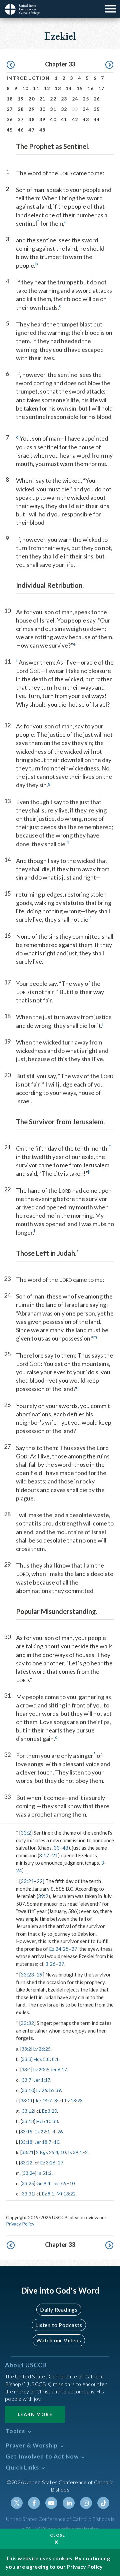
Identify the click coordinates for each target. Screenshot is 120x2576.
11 (36, 88)
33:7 (27, 2080)
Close (58, 2535)
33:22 (26, 2163)
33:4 (26, 2069)
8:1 (55, 2059)
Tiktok (103, 2503)
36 (10, 119)
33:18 (26, 2142)
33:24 (29, 2173)
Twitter (17, 2503)
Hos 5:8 (42, 2059)
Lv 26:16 (45, 2090)
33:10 (28, 2090)
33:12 (28, 2111)
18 (10, 99)
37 (21, 119)
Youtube (51, 2503)
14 (69, 88)
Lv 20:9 (41, 2069)
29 (31, 109)
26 (97, 99)
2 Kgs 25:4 (47, 2152)
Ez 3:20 (49, 2111)
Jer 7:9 (60, 2183)
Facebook (34, 2503)
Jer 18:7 (43, 2142)
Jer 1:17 (42, 2080)
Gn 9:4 (43, 2183)
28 (21, 109)
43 (86, 119)
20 (31, 99)
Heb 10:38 (47, 2121)
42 (75, 119)
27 (10, 109)
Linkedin (69, 2503)
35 (97, 109)
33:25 (28, 2183)
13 (58, 88)
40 (53, 119)
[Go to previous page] (11, 65)
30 (42, 109)
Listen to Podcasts (59, 2325)
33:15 (26, 2132)
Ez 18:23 (74, 2100)
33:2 (26, 1833)
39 (42, 119)
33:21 (27, 1881)
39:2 (43, 1896)
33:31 (28, 2194)
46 (21, 130)
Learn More (35, 2414)
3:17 (44, 1855)
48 (42, 130)
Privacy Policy (20, 2224)
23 (64, 99)
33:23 (27, 1974)
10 (25, 88)
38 (31, 119)
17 (101, 88)
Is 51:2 (44, 2173)
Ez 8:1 (48, 2194)
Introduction (28, 78)
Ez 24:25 (59, 1949)
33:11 (27, 2100)
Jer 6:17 (59, 2069)
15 (80, 88)
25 (86, 99)
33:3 (27, 2059)
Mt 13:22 (66, 2194)
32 (64, 109)
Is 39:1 (75, 2152)
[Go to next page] (109, 65)
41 (64, 119)
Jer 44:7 (43, 2100)
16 (90, 88)
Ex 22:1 (42, 2132)
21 (42, 99)
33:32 (27, 2023)
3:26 (50, 1964)
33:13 (28, 2121)
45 (10, 130)
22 (53, 99)
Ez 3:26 (48, 2163)
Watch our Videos (59, 2340)
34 (86, 109)
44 (97, 119)
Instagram (86, 2503)
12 (47, 88)
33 (57, 1848)
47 (31, 130)
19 (21, 99)
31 (53, 109)
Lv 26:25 (42, 2049)
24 (75, 99)
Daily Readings (59, 2309)
